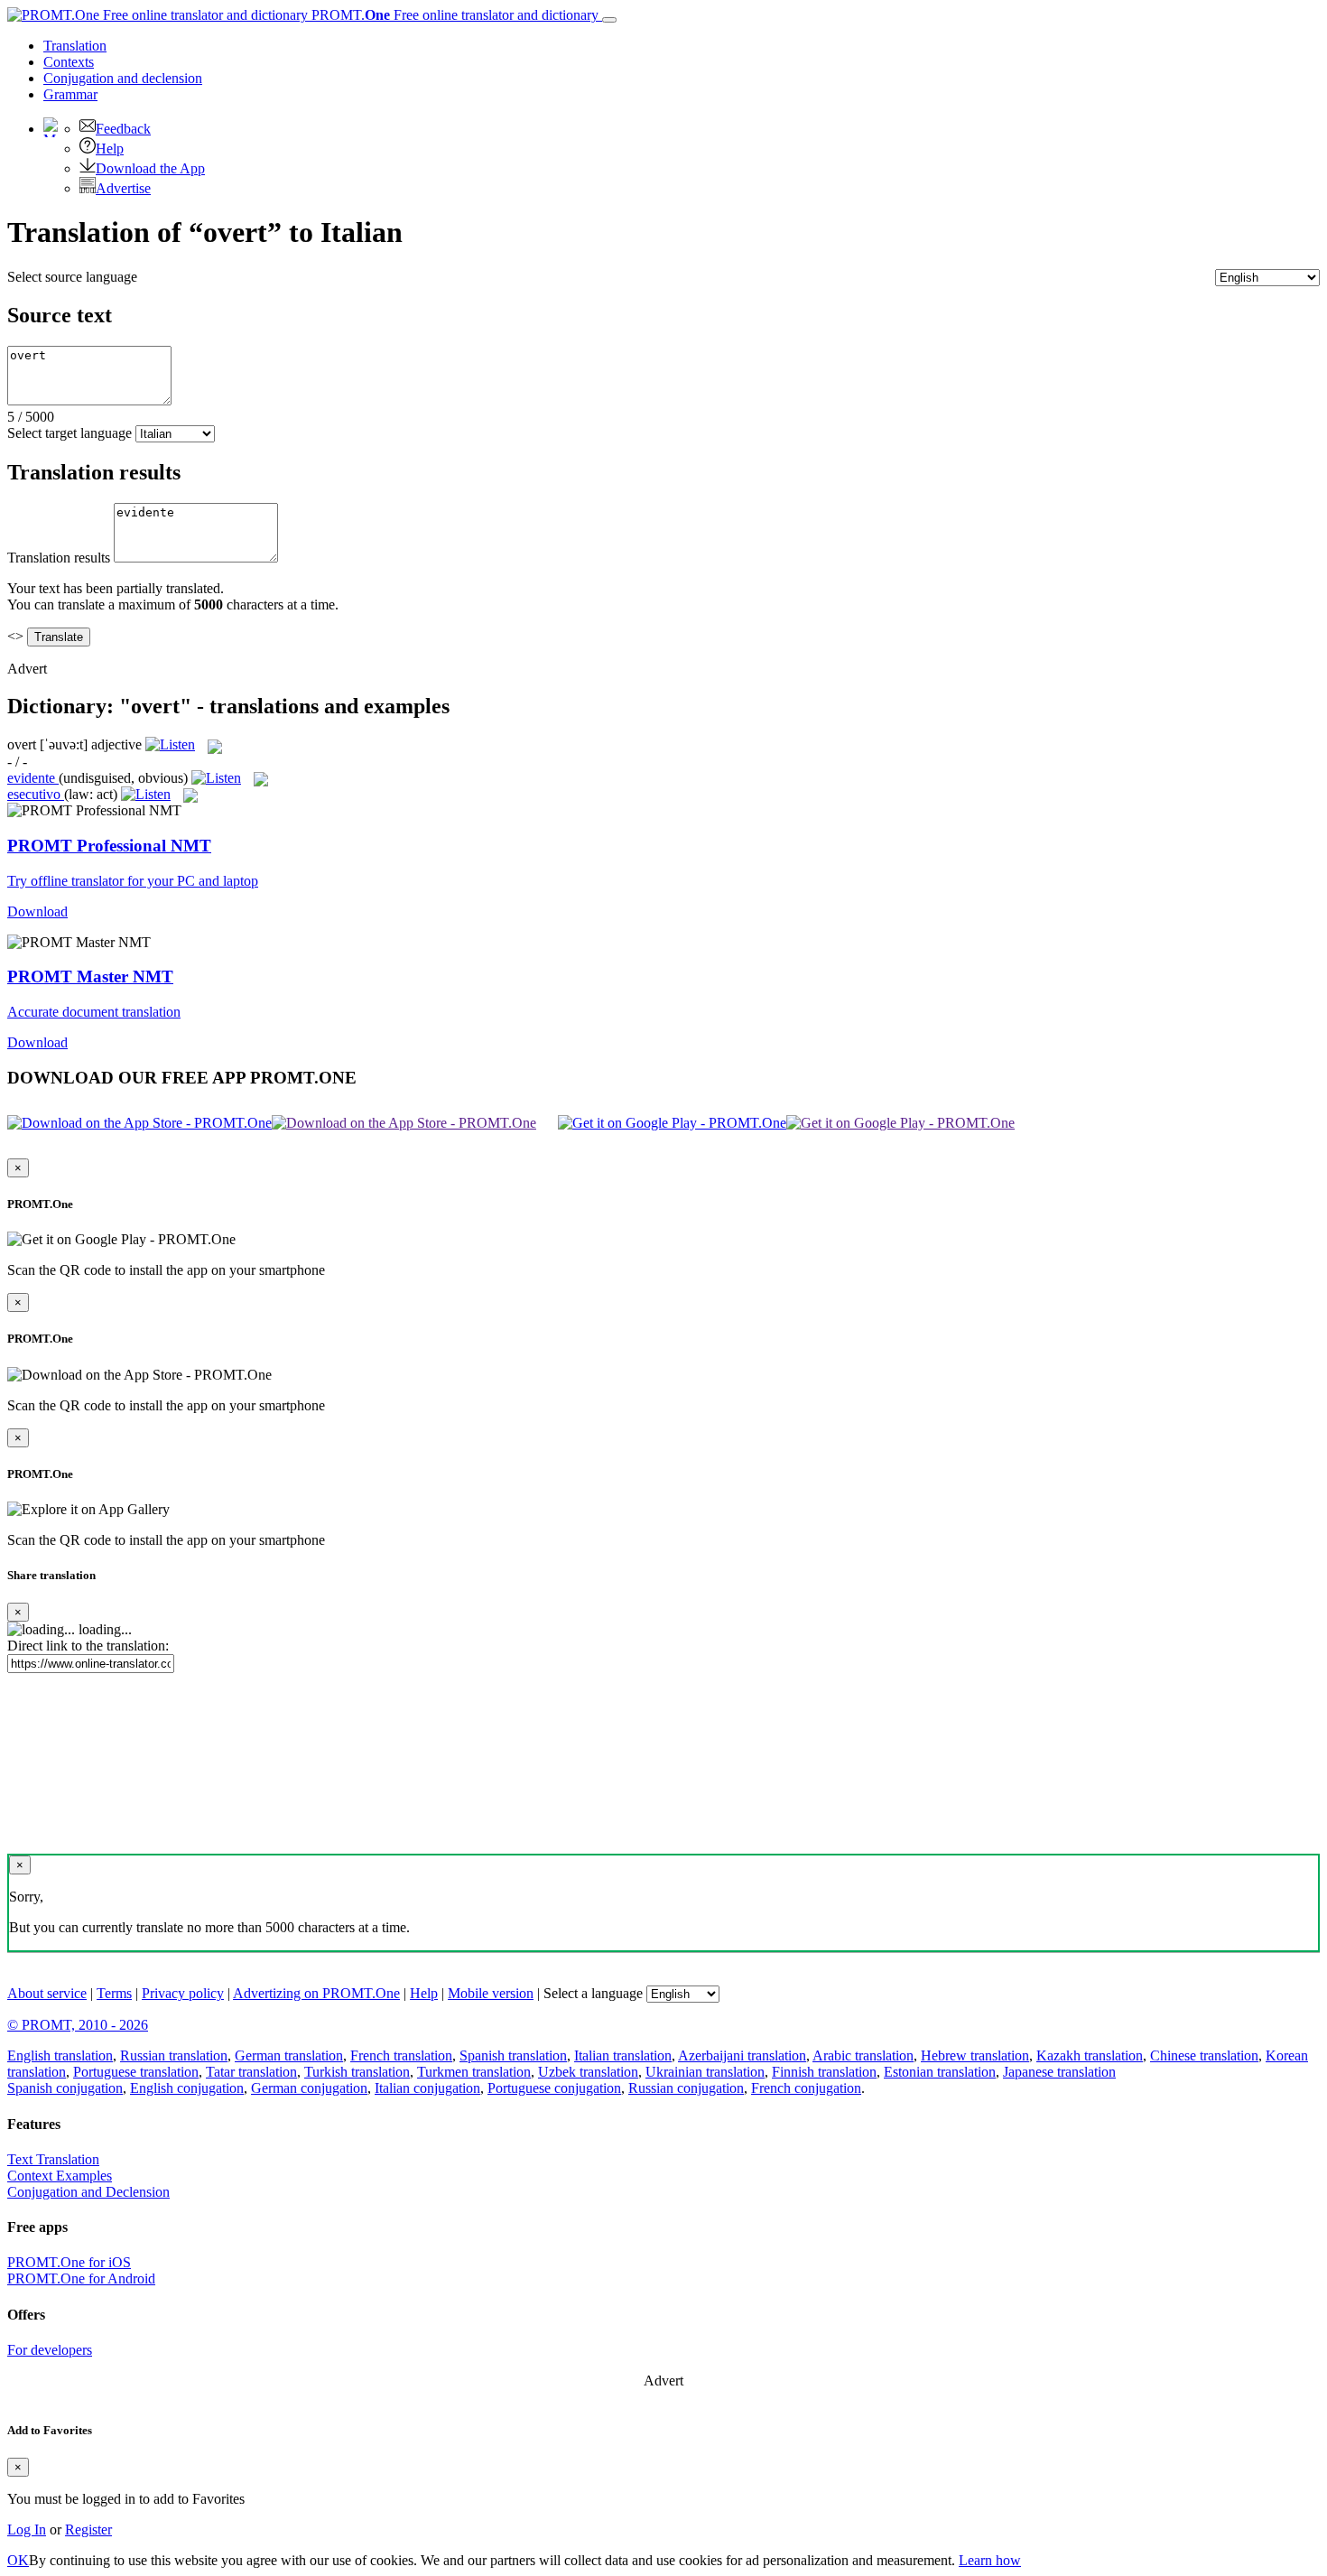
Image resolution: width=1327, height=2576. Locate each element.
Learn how (990, 2560)
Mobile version (491, 1993)
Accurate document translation (94, 1012)
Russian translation (174, 2055)
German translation (289, 2055)
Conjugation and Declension (88, 2192)
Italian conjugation (427, 2088)
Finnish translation (824, 2072)
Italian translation (623, 2055)
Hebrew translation (975, 2055)
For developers (50, 2350)
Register (88, 2530)
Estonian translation (940, 2072)
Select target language (70, 433)
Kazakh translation (1090, 2055)
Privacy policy (183, 1993)
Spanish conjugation (65, 2088)
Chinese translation (1204, 2055)
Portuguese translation (136, 2072)
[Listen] (170, 744)
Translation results (59, 558)
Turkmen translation (474, 2072)
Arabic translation (863, 2055)
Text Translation (53, 2159)
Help (110, 149)
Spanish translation (513, 2055)
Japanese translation (1059, 2072)
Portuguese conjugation (554, 2088)
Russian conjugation (686, 2088)
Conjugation (123, 78)
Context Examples (60, 2176)
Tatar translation (251, 2072)
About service (47, 1993)
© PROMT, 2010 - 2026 (78, 2025)
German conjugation (309, 2088)
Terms (114, 1993)
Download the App (150, 168)
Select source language (72, 277)
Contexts (69, 62)
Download (37, 911)
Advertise (123, 188)
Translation (75, 46)
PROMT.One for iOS (69, 2262)
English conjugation (187, 2088)
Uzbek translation (588, 2072)
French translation (401, 2055)
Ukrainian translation (705, 2072)
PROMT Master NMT (90, 976)
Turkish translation (357, 2072)
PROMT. (453, 15)
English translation (60, 2055)
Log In (27, 2530)
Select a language (593, 1993)
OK (18, 2560)
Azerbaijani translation (742, 2055)
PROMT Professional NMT (109, 846)
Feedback (123, 129)
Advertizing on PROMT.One (316, 1993)
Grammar (70, 94)
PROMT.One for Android (81, 2278)
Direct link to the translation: (88, 1646)
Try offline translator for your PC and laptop (133, 881)
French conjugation (806, 2088)
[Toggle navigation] (609, 20)
